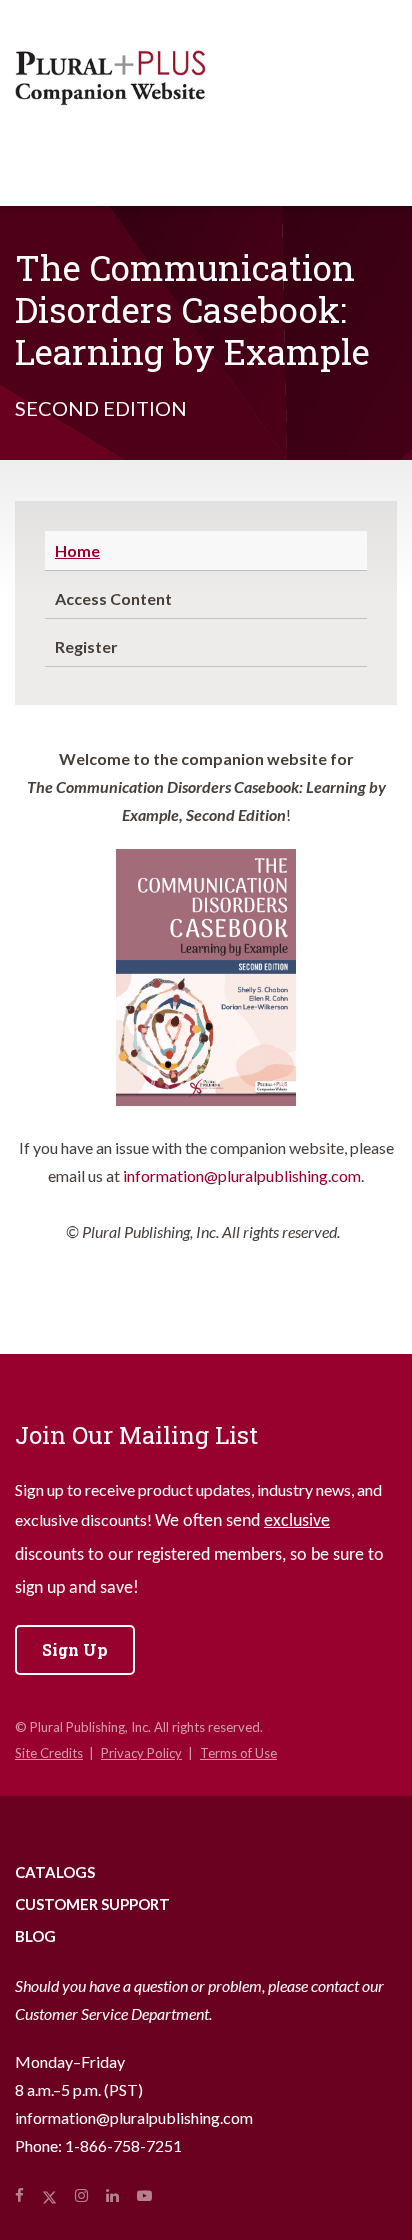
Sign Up (75, 1649)
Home (77, 550)
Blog (35, 1936)
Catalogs (55, 1872)
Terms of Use (238, 1753)
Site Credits (49, 1753)
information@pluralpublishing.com (242, 1175)
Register (86, 646)
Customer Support (92, 1904)
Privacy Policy (141, 1753)
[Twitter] (49, 2195)
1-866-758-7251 (123, 2145)
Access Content (113, 598)
